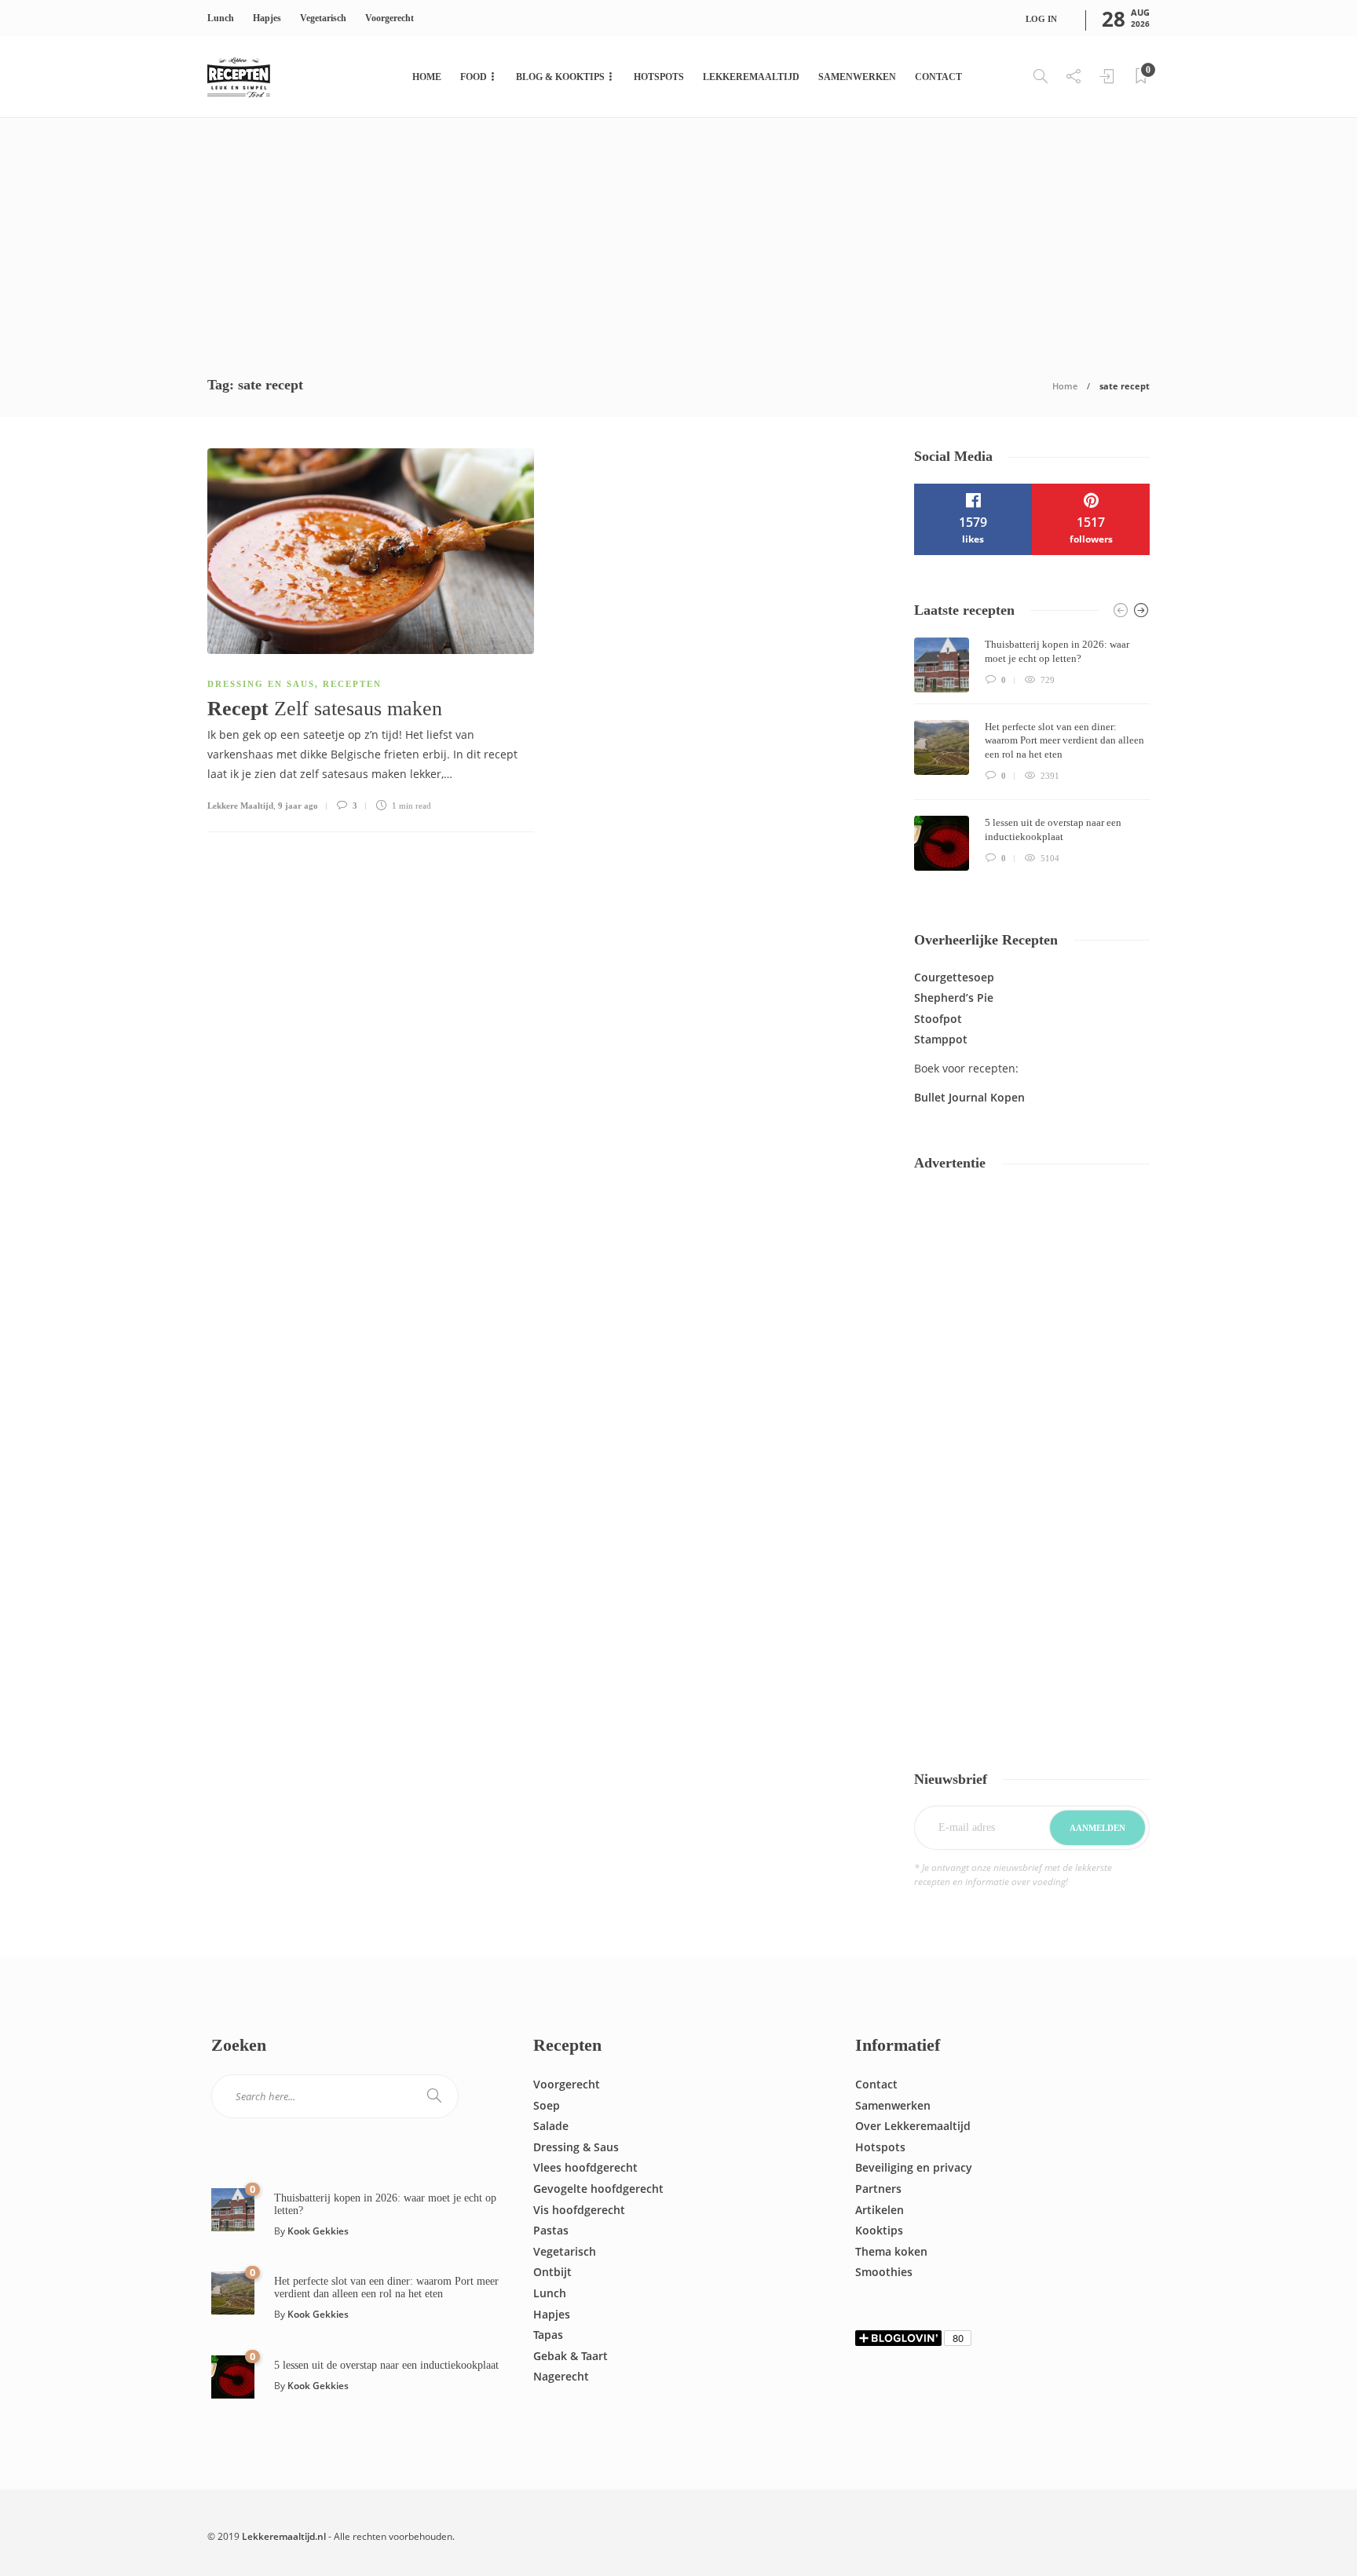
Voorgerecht (390, 18)
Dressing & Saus (576, 2147)
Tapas (548, 2335)
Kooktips (879, 2230)
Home (427, 77)
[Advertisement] (678, 236)
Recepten (352, 684)
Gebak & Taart (571, 2356)
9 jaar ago (298, 806)
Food (474, 77)
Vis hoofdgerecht (579, 2210)
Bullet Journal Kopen (969, 1097)
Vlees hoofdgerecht (585, 2167)
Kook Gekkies (318, 2231)
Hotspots (659, 77)
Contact (938, 77)
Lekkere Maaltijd (240, 806)
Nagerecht (561, 2376)
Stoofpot (938, 1019)
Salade (551, 2126)
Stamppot (941, 1039)
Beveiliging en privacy (914, 2167)
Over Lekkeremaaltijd (913, 2126)
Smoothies (884, 2272)
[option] (1032, 754)
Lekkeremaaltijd (751, 77)
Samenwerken (857, 77)
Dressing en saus (261, 684)
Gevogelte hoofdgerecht (598, 2189)
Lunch (221, 18)
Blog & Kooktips (560, 77)
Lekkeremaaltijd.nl (284, 2536)
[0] (233, 2208)
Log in (1041, 19)
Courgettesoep (954, 977)
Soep (547, 2105)
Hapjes (267, 18)
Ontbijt (552, 2272)
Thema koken (891, 2251)
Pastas (551, 2230)
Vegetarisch (323, 18)
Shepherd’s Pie (954, 998)
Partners (878, 2189)
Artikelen (880, 2210)
